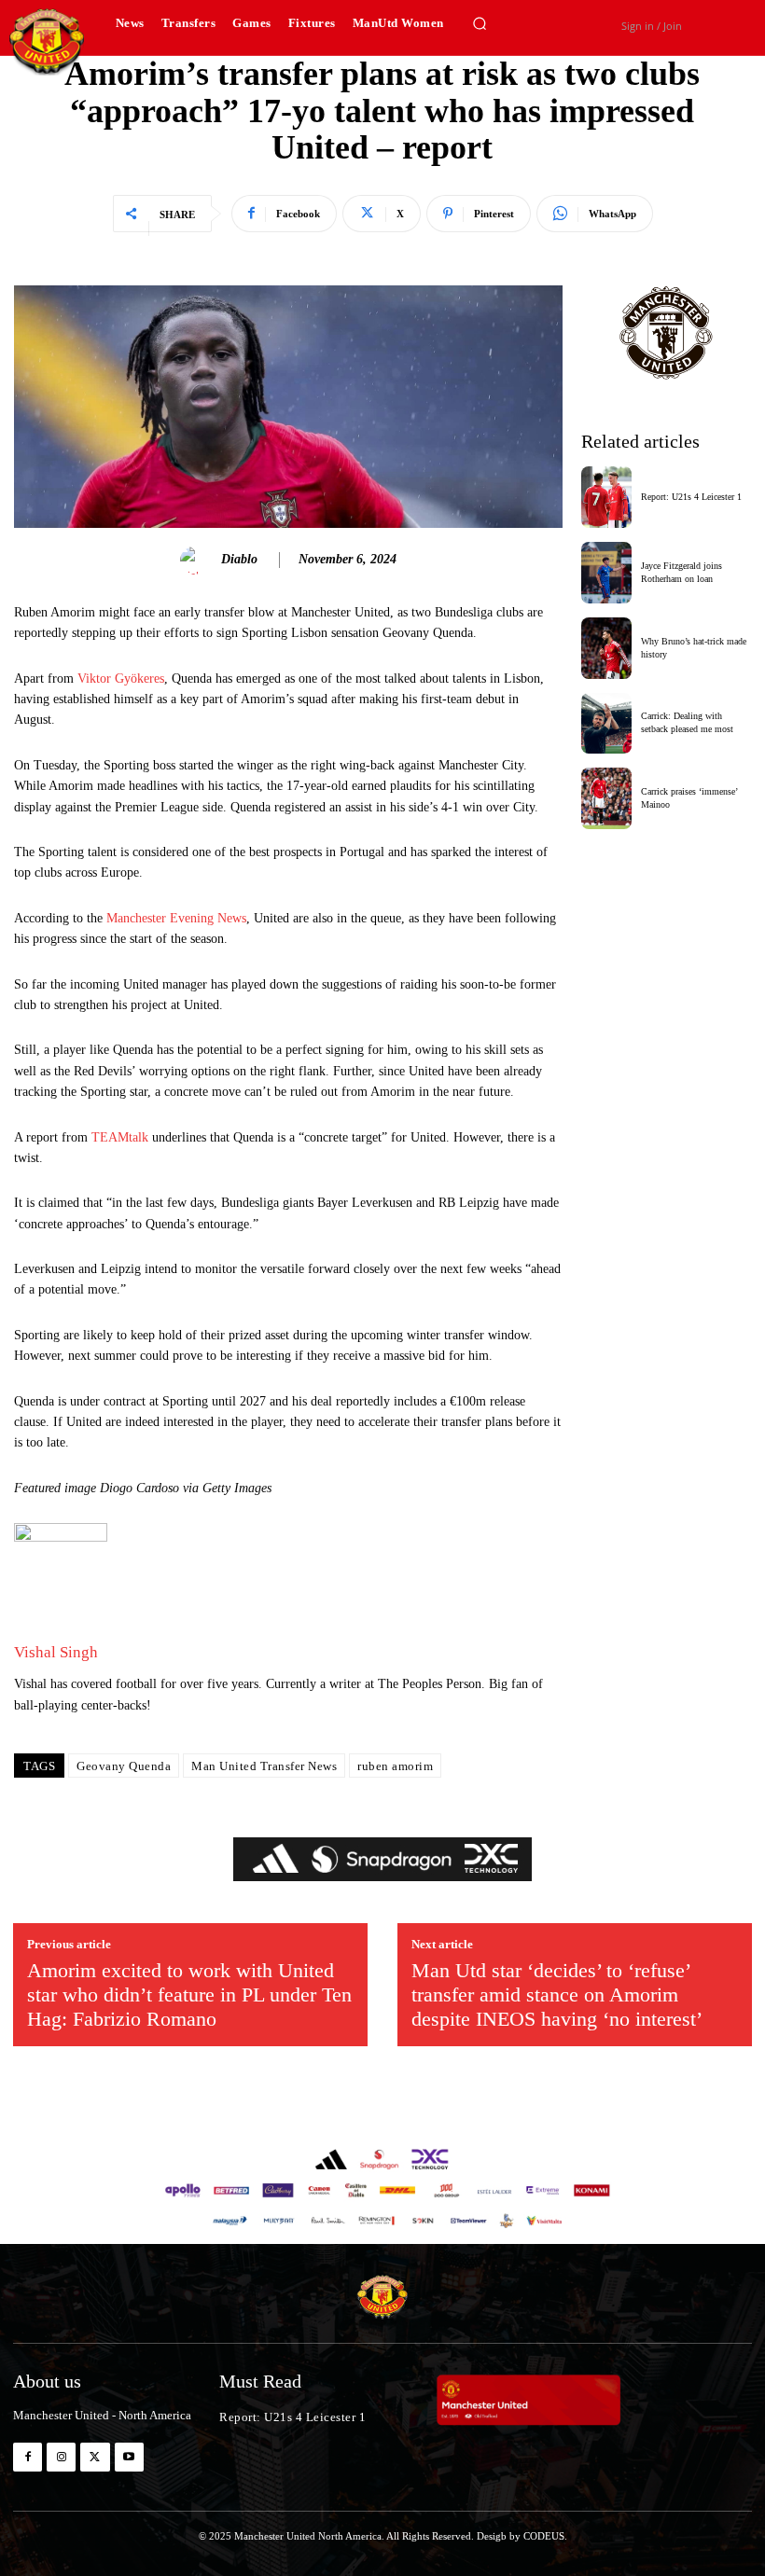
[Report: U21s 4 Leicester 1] (607, 497)
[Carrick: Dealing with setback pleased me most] (607, 724)
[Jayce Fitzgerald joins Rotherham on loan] (607, 573)
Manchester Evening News (176, 918)
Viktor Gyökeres (121, 679)
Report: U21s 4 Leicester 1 (691, 497)
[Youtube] (129, 2457)
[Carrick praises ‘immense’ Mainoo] (607, 798)
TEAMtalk (120, 1137)
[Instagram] (61, 2457)
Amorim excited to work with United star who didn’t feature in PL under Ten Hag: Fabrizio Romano (189, 1995)
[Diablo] (197, 561)
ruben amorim (395, 1766)
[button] (480, 23)
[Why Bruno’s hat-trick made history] (607, 648)
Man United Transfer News (264, 1766)
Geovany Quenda (124, 1766)
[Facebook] (28, 2457)
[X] (95, 2457)
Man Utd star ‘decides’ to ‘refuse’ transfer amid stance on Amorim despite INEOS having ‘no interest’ (557, 1995)
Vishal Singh (56, 1652)
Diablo (239, 559)
